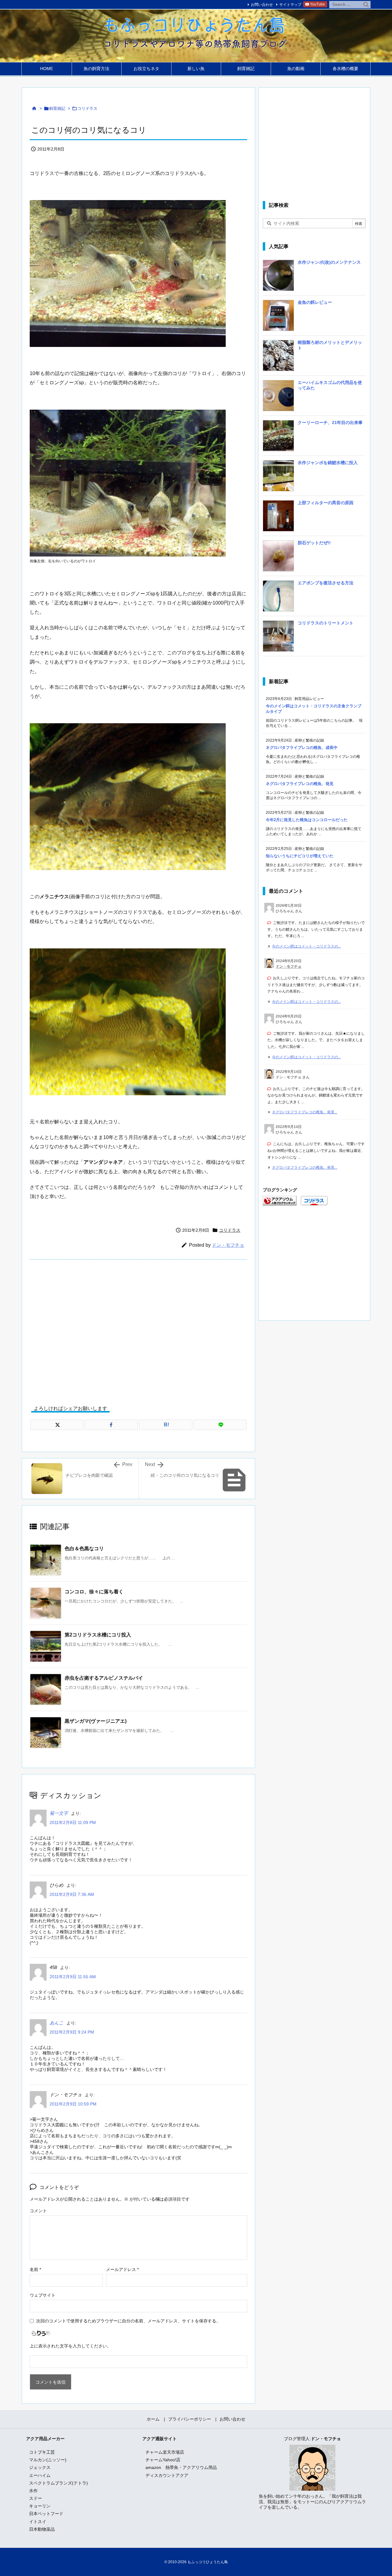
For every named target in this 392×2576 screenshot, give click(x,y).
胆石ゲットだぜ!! (314, 543)
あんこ (57, 2023)
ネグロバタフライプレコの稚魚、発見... (305, 1112)
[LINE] (220, 1425)
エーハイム (40, 2475)
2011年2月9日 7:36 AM (72, 1894)
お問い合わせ (262, 5)
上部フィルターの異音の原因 (326, 503)
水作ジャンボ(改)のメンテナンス (329, 262)
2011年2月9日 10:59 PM (73, 2104)
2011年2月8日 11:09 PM (73, 1822)
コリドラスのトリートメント (326, 623)
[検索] (366, 5)
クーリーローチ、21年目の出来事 (330, 423)
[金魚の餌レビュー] (278, 318)
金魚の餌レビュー (315, 302)
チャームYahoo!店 (163, 2460)
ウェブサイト (43, 2295)
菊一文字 (59, 1813)
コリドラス (87, 108)
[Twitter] (57, 1425)
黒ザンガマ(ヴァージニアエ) (96, 1721)
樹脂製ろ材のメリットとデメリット (330, 345)
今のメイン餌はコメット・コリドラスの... (306, 946)
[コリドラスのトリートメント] (278, 638)
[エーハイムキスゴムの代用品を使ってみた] (278, 398)
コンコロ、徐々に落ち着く (94, 1592)
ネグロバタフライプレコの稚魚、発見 (300, 784)
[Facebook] (111, 1425)
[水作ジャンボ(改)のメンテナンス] (278, 277)
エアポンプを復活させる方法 (326, 583)
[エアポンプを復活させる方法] (278, 598)
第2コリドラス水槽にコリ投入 (98, 1635)
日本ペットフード (46, 2514)
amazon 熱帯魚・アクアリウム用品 (181, 2467)
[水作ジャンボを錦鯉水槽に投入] (278, 478)
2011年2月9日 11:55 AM (73, 1977)
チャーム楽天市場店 (165, 2452)
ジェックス (40, 2467)
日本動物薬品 (42, 2529)
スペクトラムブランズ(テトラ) (58, 2483)
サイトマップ (290, 5)
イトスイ (38, 2522)
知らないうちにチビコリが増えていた (300, 856)
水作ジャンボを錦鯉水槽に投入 (328, 463)
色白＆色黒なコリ (84, 1549)
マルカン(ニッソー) (48, 2460)
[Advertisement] (138, 1328)
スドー (36, 2498)
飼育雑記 (57, 108)
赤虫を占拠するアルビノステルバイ (104, 1678)
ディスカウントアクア (167, 2475)
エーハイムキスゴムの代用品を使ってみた (330, 385)
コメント (38, 2211)
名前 (35, 2269)
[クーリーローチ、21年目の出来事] (278, 438)
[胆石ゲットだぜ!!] (278, 558)
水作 (33, 2491)
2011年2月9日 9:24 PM (72, 2032)
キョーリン (40, 2506)
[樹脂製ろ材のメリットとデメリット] (278, 358)
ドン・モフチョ (228, 1245)
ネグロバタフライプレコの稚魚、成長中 (302, 748)
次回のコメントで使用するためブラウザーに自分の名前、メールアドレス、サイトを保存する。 (128, 2321)
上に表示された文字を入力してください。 (70, 2346)
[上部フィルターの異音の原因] (278, 518)
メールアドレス (122, 2269)
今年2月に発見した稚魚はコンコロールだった (307, 820)
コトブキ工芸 (42, 2452)
